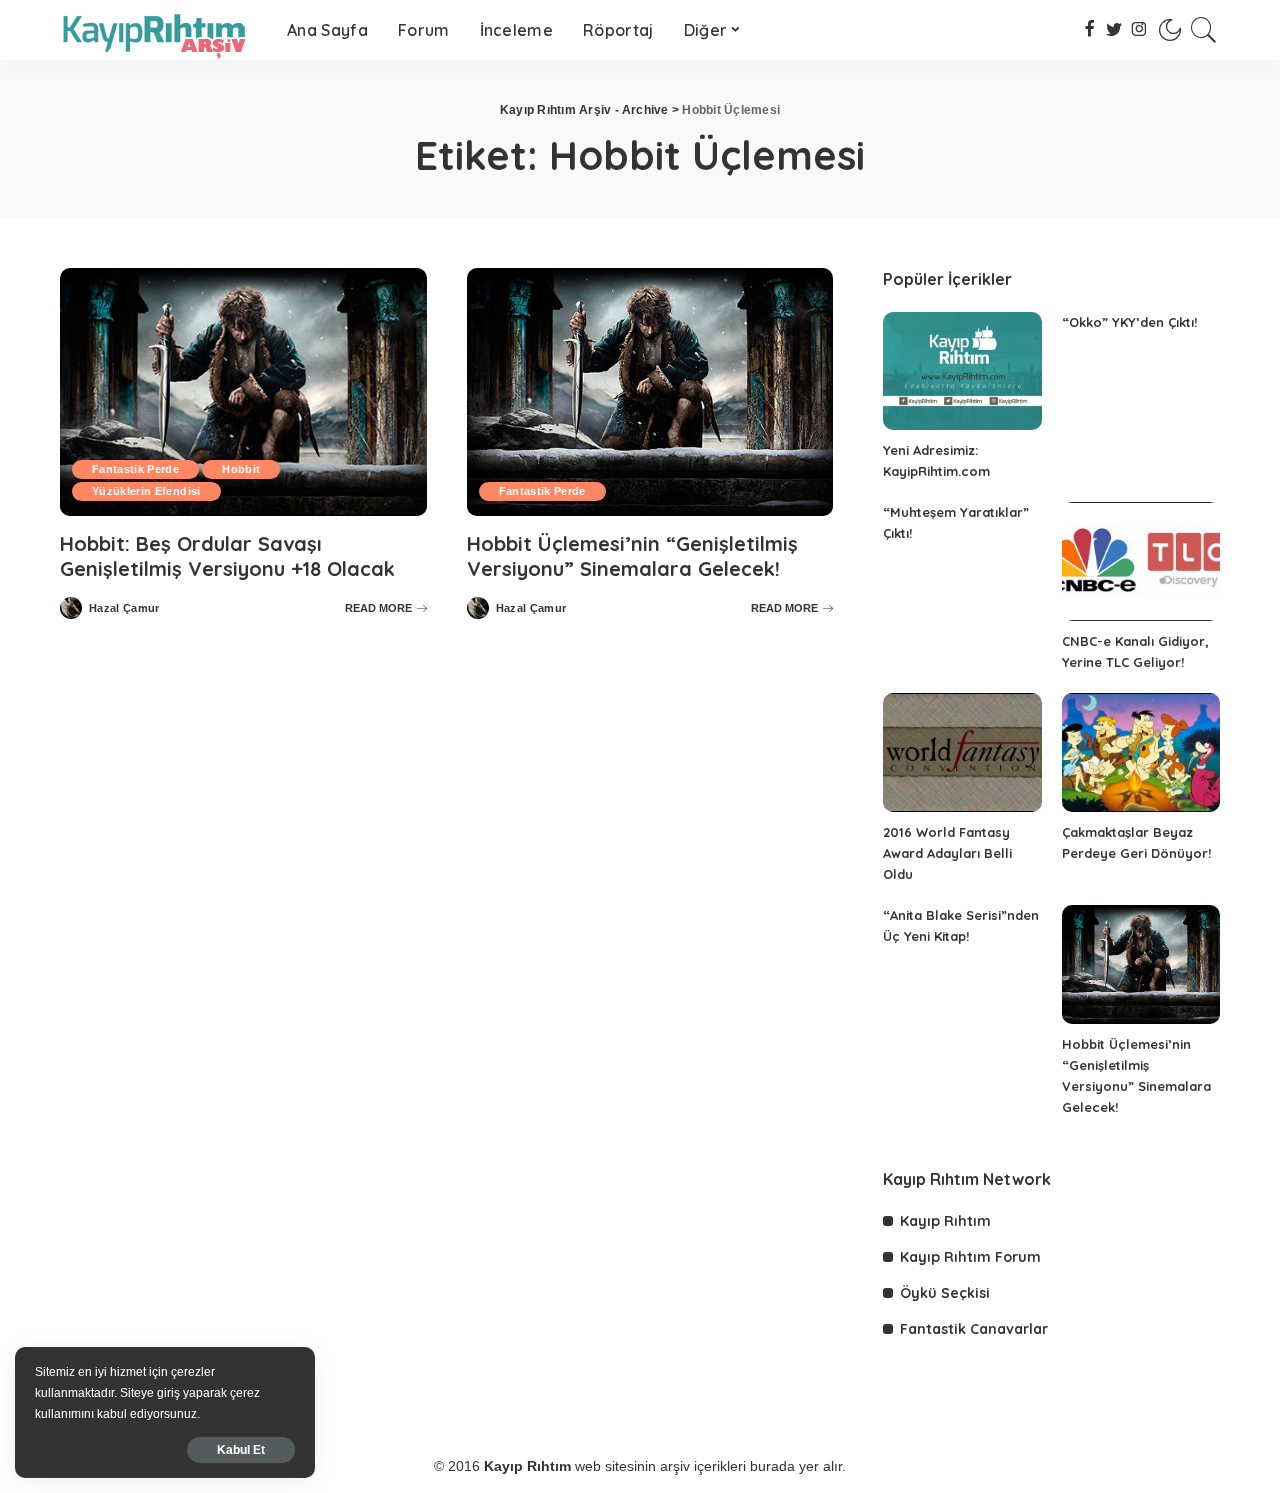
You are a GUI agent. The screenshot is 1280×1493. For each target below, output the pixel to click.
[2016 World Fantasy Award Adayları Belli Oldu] (962, 752)
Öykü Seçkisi (945, 1293)
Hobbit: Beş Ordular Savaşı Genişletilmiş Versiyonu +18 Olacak (227, 556)
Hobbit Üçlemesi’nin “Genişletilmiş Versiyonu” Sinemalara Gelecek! (632, 556)
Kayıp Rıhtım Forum (970, 1257)
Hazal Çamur (124, 608)
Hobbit (241, 469)
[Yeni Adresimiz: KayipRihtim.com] (962, 371)
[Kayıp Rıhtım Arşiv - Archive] (158, 30)
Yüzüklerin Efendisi (146, 491)
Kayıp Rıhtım (945, 1221)
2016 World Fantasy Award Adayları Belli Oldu (947, 853)
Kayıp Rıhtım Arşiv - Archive (584, 110)
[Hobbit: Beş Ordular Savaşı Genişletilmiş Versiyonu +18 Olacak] (243, 392)
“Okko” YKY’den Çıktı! (1129, 322)
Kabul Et (241, 1450)
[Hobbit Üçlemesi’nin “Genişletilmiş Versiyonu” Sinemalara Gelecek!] (650, 392)
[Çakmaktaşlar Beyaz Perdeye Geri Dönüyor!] (1141, 752)
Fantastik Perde (135, 469)
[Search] (1204, 30)
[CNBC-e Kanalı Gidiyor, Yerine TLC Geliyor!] (1141, 561)
